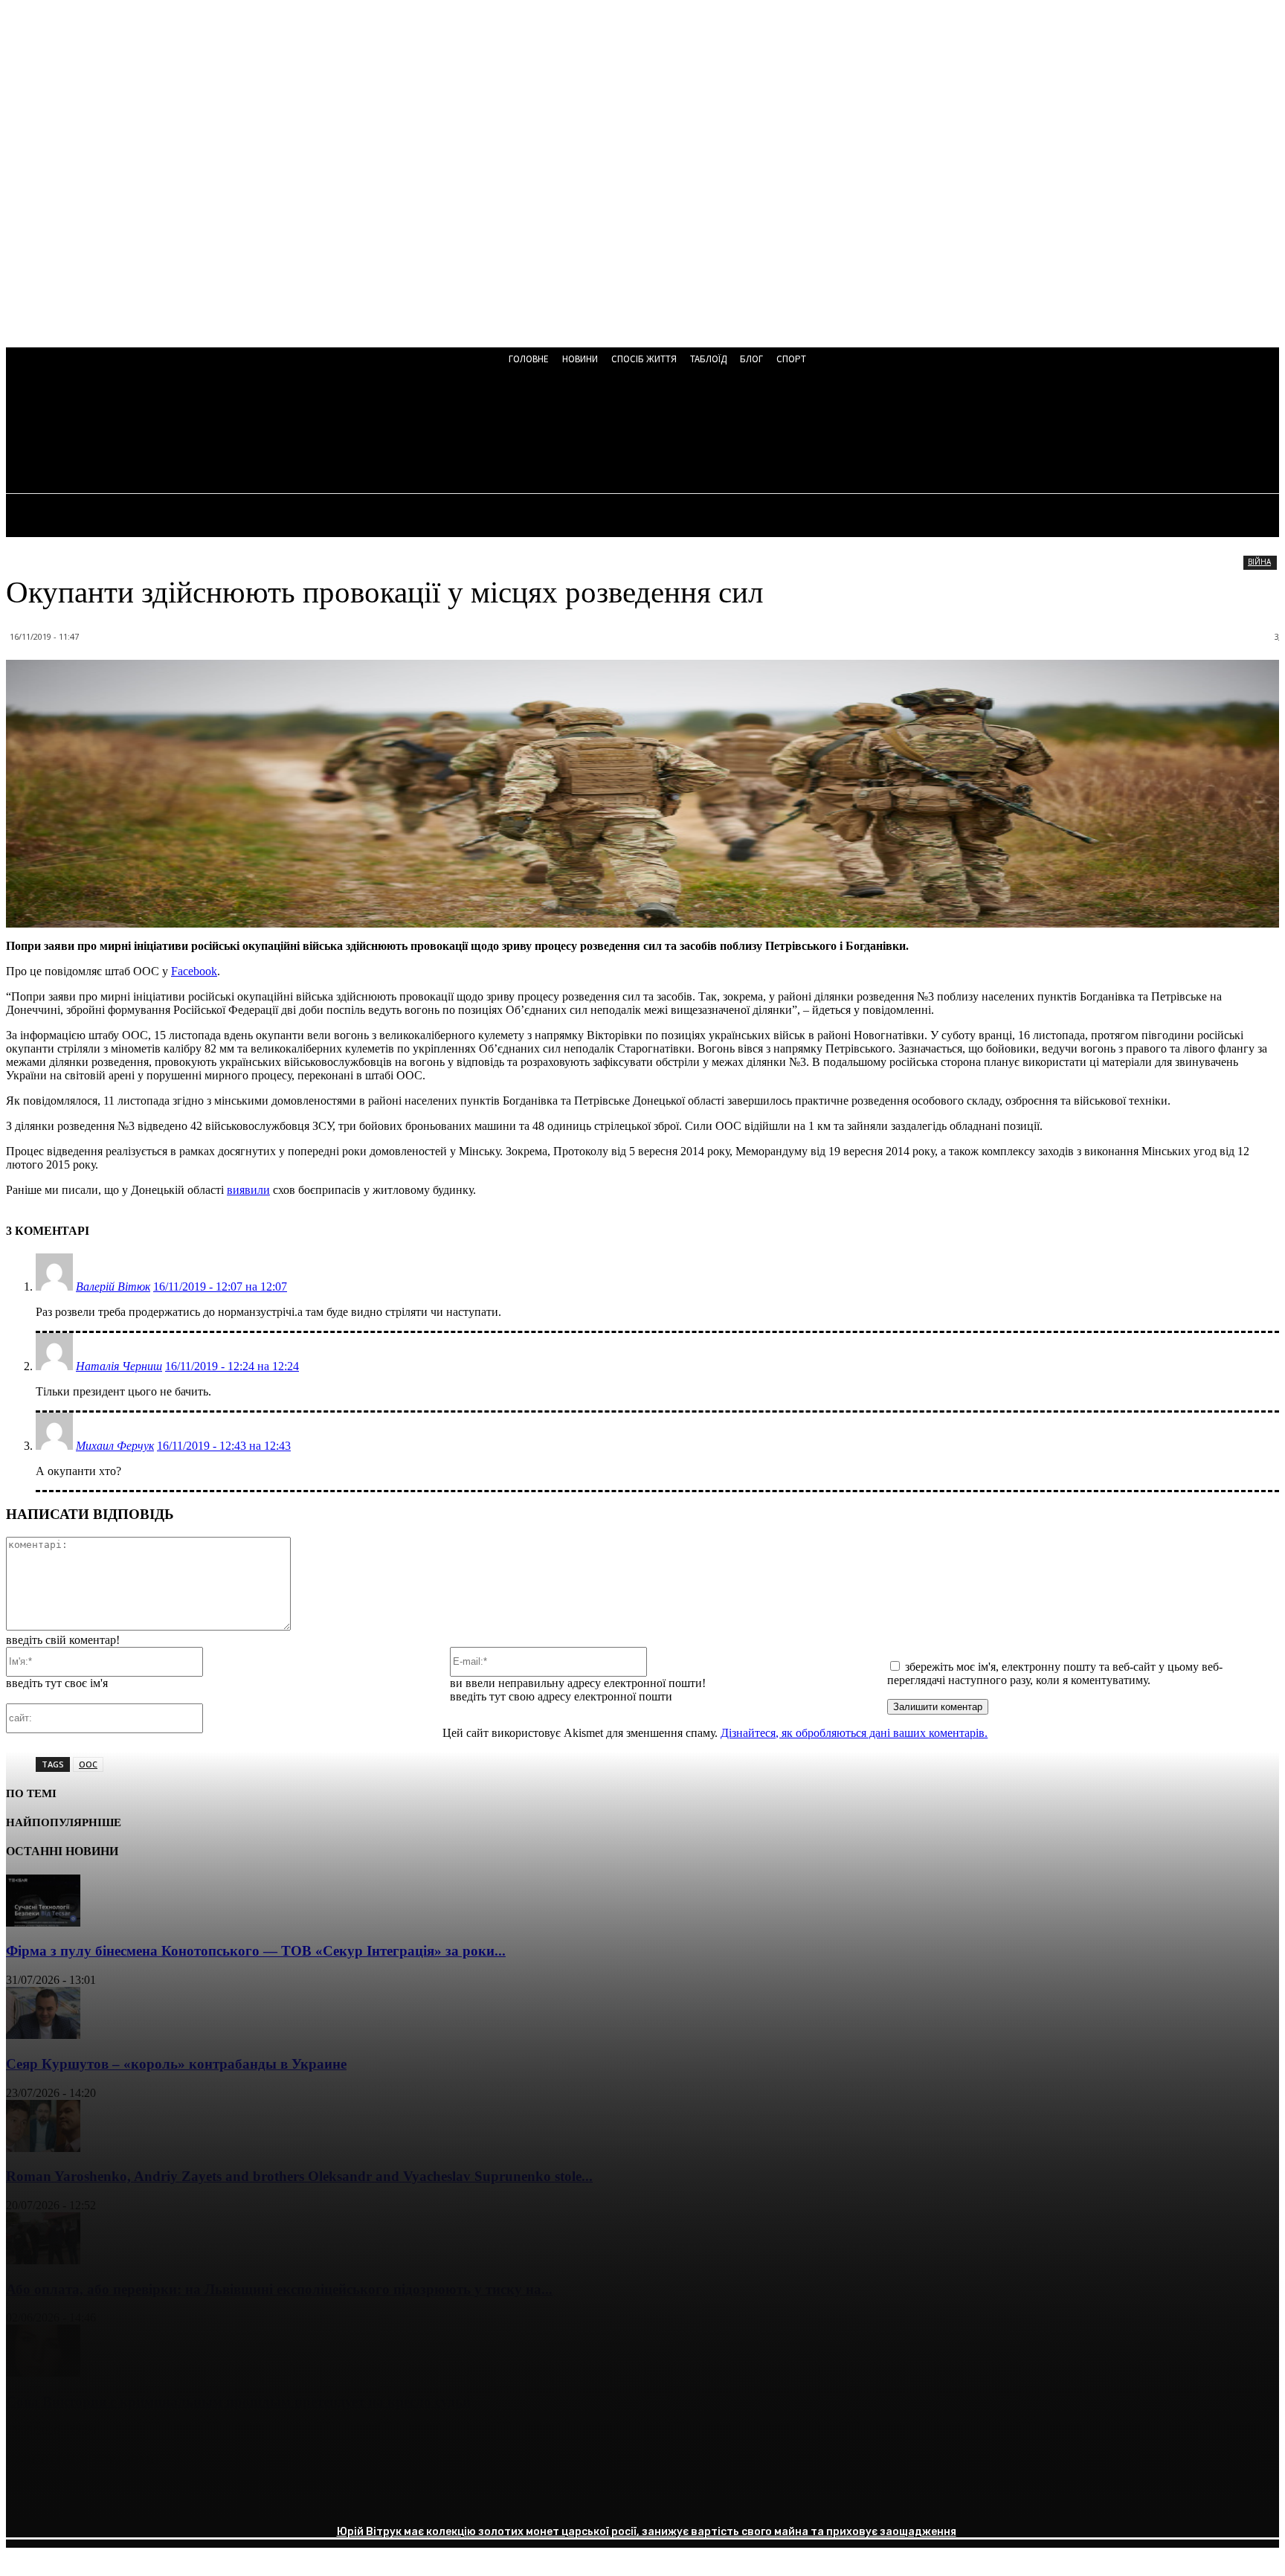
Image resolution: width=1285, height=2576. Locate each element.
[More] (245, 2498)
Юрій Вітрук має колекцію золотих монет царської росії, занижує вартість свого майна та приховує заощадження (647, 2532)
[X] (84, 2498)
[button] (401, 433)
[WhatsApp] (191, 2498)
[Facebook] (30, 2498)
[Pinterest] (138, 2498)
